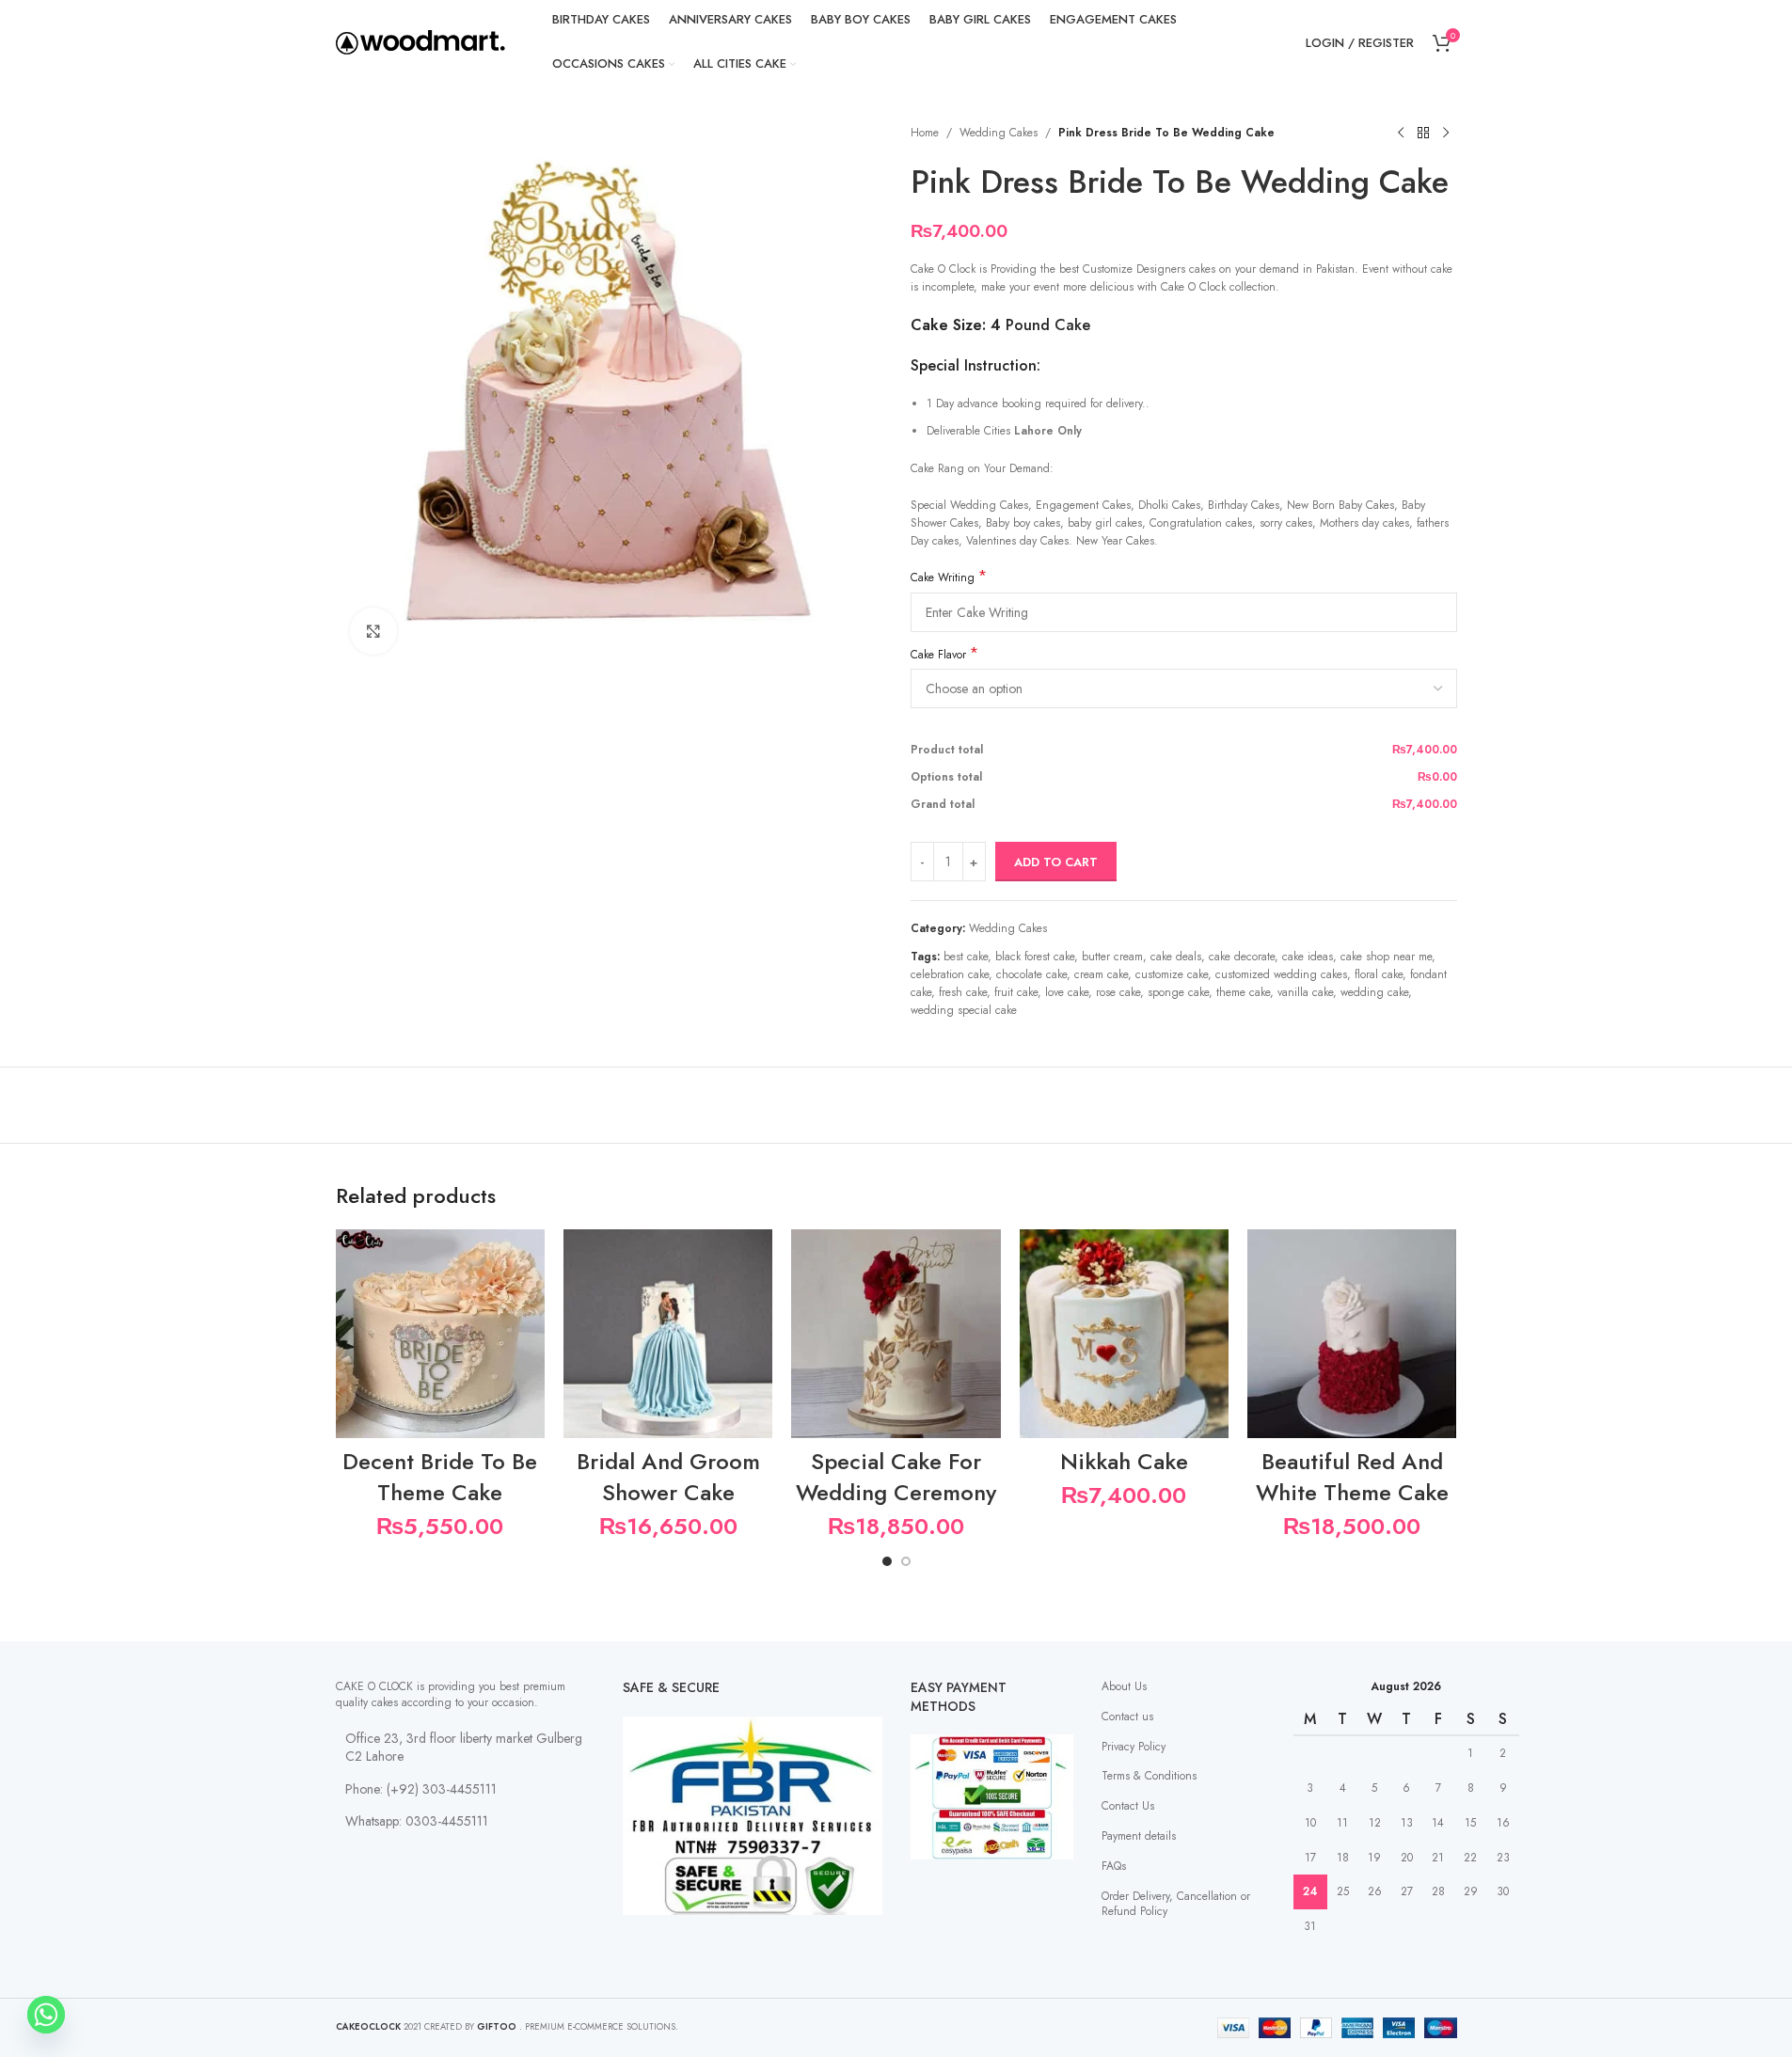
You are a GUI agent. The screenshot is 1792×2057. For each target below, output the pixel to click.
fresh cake (963, 992)
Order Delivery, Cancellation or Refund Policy (1176, 1904)
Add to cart (1056, 862)
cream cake (1101, 974)
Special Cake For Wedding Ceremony (896, 1477)
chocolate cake (1031, 974)
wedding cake (1374, 992)
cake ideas (1308, 957)
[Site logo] (420, 41)
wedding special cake (964, 1010)
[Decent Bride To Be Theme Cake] (440, 1334)
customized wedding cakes (1281, 974)
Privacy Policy (1134, 1747)
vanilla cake (1305, 992)
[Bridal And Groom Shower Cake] (668, 1334)
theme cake (1243, 992)
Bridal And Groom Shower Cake (668, 1477)
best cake (966, 957)
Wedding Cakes (999, 133)
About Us (1124, 1686)
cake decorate (1242, 957)
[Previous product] (1401, 134)
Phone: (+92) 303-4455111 (421, 1789)
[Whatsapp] (46, 2015)
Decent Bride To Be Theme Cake (440, 1477)
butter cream (1112, 957)
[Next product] (1446, 134)
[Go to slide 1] (887, 1561)
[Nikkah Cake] (1124, 1334)
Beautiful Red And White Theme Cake (1352, 1477)
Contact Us (1128, 1806)
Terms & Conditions (1149, 1776)
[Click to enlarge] (373, 631)
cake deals (1176, 957)
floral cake (1379, 974)
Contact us (1127, 1717)
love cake (1067, 992)
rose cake (1118, 992)
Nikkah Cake (1124, 1461)
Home (925, 133)
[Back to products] (1423, 134)
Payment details (1139, 1836)
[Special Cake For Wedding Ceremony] (896, 1334)
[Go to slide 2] (906, 1561)
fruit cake (1016, 992)
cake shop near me (1386, 957)
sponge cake (1178, 992)
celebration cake (950, 974)
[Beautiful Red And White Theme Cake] (1352, 1334)
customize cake (1172, 974)
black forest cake (1035, 957)
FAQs (1114, 1866)
